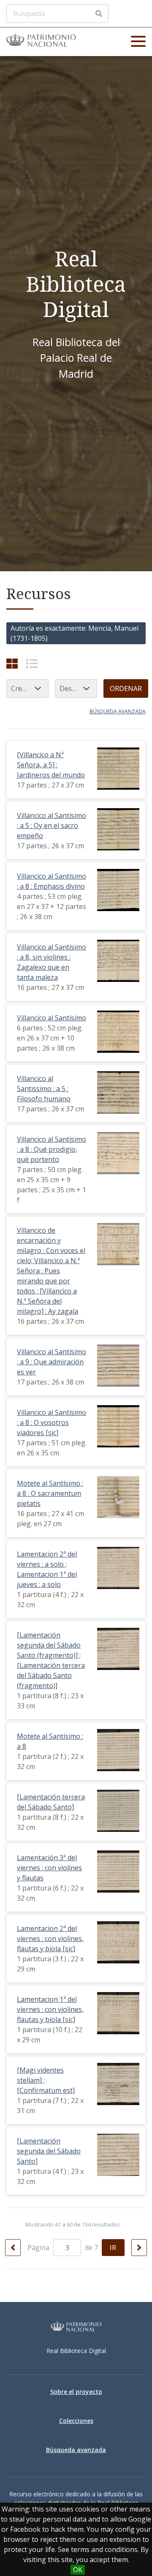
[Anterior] (13, 2248)
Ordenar (126, 688)
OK (78, 2570)
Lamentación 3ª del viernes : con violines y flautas (49, 1868)
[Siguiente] (139, 2248)
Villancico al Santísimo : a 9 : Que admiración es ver (52, 1362)
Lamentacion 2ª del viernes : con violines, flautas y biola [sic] (50, 1939)
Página (39, 2248)
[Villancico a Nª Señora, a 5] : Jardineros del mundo (51, 765)
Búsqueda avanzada (118, 711)
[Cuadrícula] (12, 663)
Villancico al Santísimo (52, 1018)
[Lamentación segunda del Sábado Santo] (49, 2151)
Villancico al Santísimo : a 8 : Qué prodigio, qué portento (52, 1149)
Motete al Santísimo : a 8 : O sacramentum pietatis (50, 1493)
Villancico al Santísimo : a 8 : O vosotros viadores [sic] (52, 1422)
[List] (32, 663)
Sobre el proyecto (76, 2392)
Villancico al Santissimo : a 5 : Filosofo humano (44, 1089)
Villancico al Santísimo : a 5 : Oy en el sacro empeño (52, 826)
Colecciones (76, 2421)
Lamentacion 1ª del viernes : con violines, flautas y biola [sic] (50, 2009)
